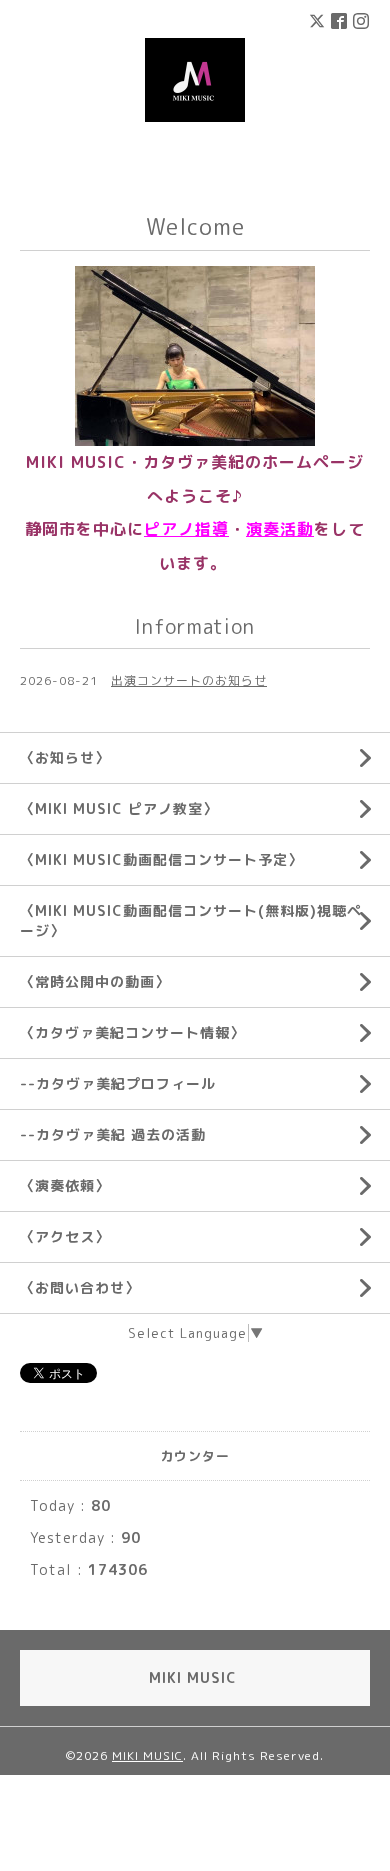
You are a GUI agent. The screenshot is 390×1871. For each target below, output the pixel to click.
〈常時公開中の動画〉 (95, 981)
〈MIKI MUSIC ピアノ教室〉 (119, 808)
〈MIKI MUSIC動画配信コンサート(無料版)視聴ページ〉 (191, 920)
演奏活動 (280, 529)
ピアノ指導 (186, 529)
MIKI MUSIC (147, 1755)
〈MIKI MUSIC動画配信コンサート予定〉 (161, 859)
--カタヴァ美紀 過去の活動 (113, 1134)
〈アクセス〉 (65, 1236)
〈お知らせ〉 (65, 757)
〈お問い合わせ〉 (80, 1287)
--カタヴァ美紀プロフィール (118, 1083)
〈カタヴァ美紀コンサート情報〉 (132, 1032)
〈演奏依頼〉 (65, 1185)
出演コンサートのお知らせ (189, 680)
